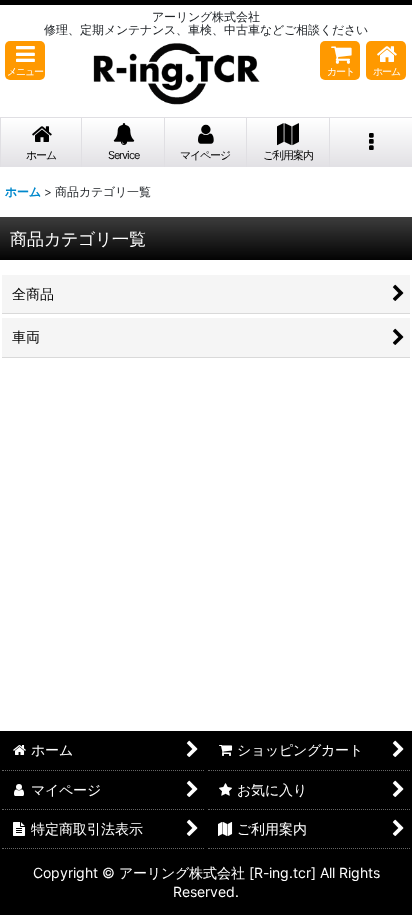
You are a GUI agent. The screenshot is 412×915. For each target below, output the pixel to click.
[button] (25, 60)
